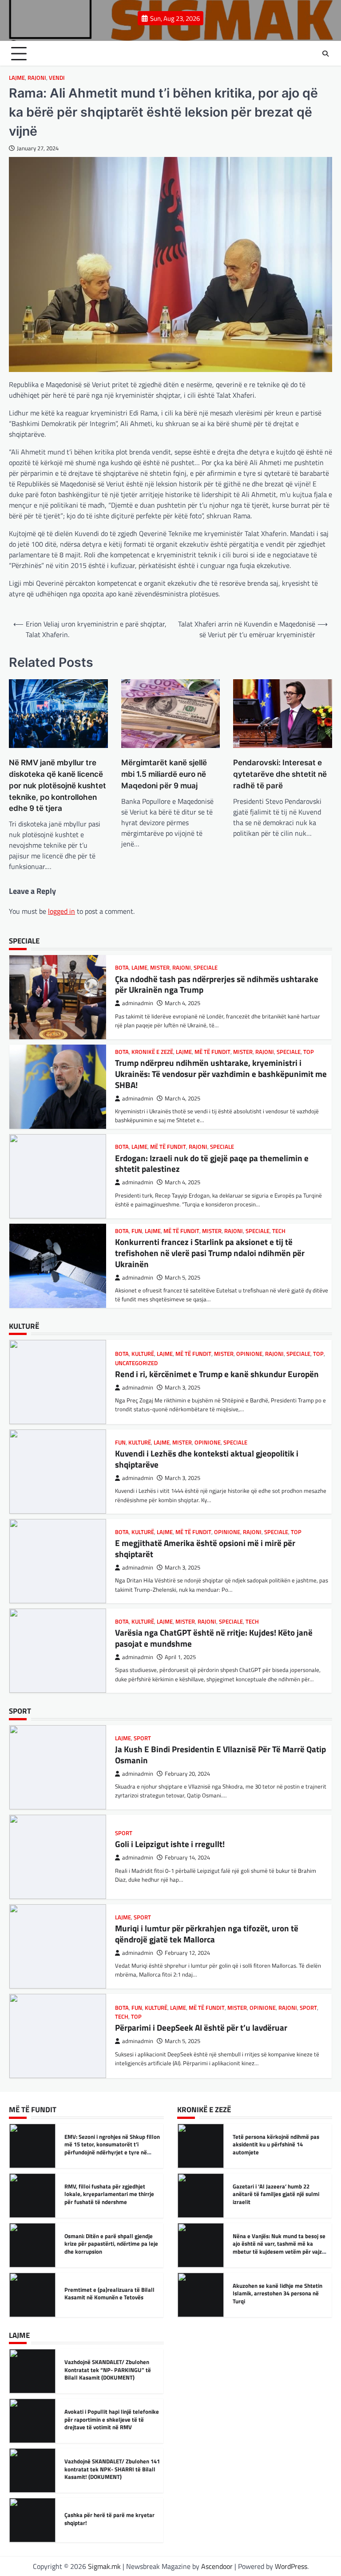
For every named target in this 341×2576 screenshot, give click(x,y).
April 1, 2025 (180, 1568)
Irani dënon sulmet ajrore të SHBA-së (280, 2293)
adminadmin (138, 1009)
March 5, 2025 (182, 1188)
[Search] (325, 54)
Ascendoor (217, 2566)
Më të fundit (212, 962)
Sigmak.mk (104, 2566)
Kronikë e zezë (152, 962)
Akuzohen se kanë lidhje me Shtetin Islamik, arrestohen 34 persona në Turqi (278, 2244)
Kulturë (140, 1353)
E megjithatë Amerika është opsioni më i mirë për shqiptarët (205, 1459)
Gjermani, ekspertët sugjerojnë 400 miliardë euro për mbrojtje (212, 1253)
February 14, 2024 (187, 1768)
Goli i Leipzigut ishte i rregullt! (170, 1754)
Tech (279, 1141)
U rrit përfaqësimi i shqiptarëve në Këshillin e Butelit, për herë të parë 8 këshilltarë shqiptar (111, 2519)
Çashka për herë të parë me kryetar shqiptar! (109, 2469)
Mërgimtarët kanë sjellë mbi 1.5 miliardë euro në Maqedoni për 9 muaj (164, 774)
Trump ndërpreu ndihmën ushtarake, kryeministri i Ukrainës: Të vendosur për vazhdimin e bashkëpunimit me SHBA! (221, 984)
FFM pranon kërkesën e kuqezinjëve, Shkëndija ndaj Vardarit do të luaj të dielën (210, 2023)
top (309, 962)
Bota (122, 962)
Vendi (57, 78)
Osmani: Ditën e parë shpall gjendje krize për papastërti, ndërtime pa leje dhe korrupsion (111, 2194)
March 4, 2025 (182, 1009)
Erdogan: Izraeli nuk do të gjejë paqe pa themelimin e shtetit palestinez (212, 1074)
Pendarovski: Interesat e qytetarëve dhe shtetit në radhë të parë (280, 774)
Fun (137, 1141)
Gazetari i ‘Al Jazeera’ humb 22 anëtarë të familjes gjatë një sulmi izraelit (276, 2144)
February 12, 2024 (187, 1863)
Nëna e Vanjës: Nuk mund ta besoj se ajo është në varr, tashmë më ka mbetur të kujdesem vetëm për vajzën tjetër (280, 2198)
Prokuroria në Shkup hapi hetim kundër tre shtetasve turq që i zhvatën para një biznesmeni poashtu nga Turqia (111, 2297)
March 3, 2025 (182, 1388)
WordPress (291, 2566)
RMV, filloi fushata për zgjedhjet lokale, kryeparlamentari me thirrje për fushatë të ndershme (109, 2144)
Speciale (289, 962)
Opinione (202, 1236)
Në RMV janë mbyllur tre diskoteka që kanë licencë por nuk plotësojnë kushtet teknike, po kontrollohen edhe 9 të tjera (57, 785)
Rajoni (37, 78)
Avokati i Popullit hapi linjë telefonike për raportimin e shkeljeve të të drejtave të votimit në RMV (112, 2370)
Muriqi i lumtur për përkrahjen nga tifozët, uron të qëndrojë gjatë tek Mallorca (207, 1844)
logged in (61, 911)
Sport (308, 1623)
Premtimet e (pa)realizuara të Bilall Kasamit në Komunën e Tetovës (109, 2244)
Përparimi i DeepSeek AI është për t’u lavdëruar (201, 1642)
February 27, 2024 (187, 2042)
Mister (243, 962)
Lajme (17, 78)
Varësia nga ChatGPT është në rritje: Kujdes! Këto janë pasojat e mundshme (214, 1548)
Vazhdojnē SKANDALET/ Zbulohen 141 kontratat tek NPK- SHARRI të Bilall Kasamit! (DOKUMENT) (112, 2419)
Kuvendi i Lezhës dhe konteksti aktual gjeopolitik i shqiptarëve (207, 1369)
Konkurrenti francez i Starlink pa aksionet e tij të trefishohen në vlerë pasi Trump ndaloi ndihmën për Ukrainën (210, 1163)
